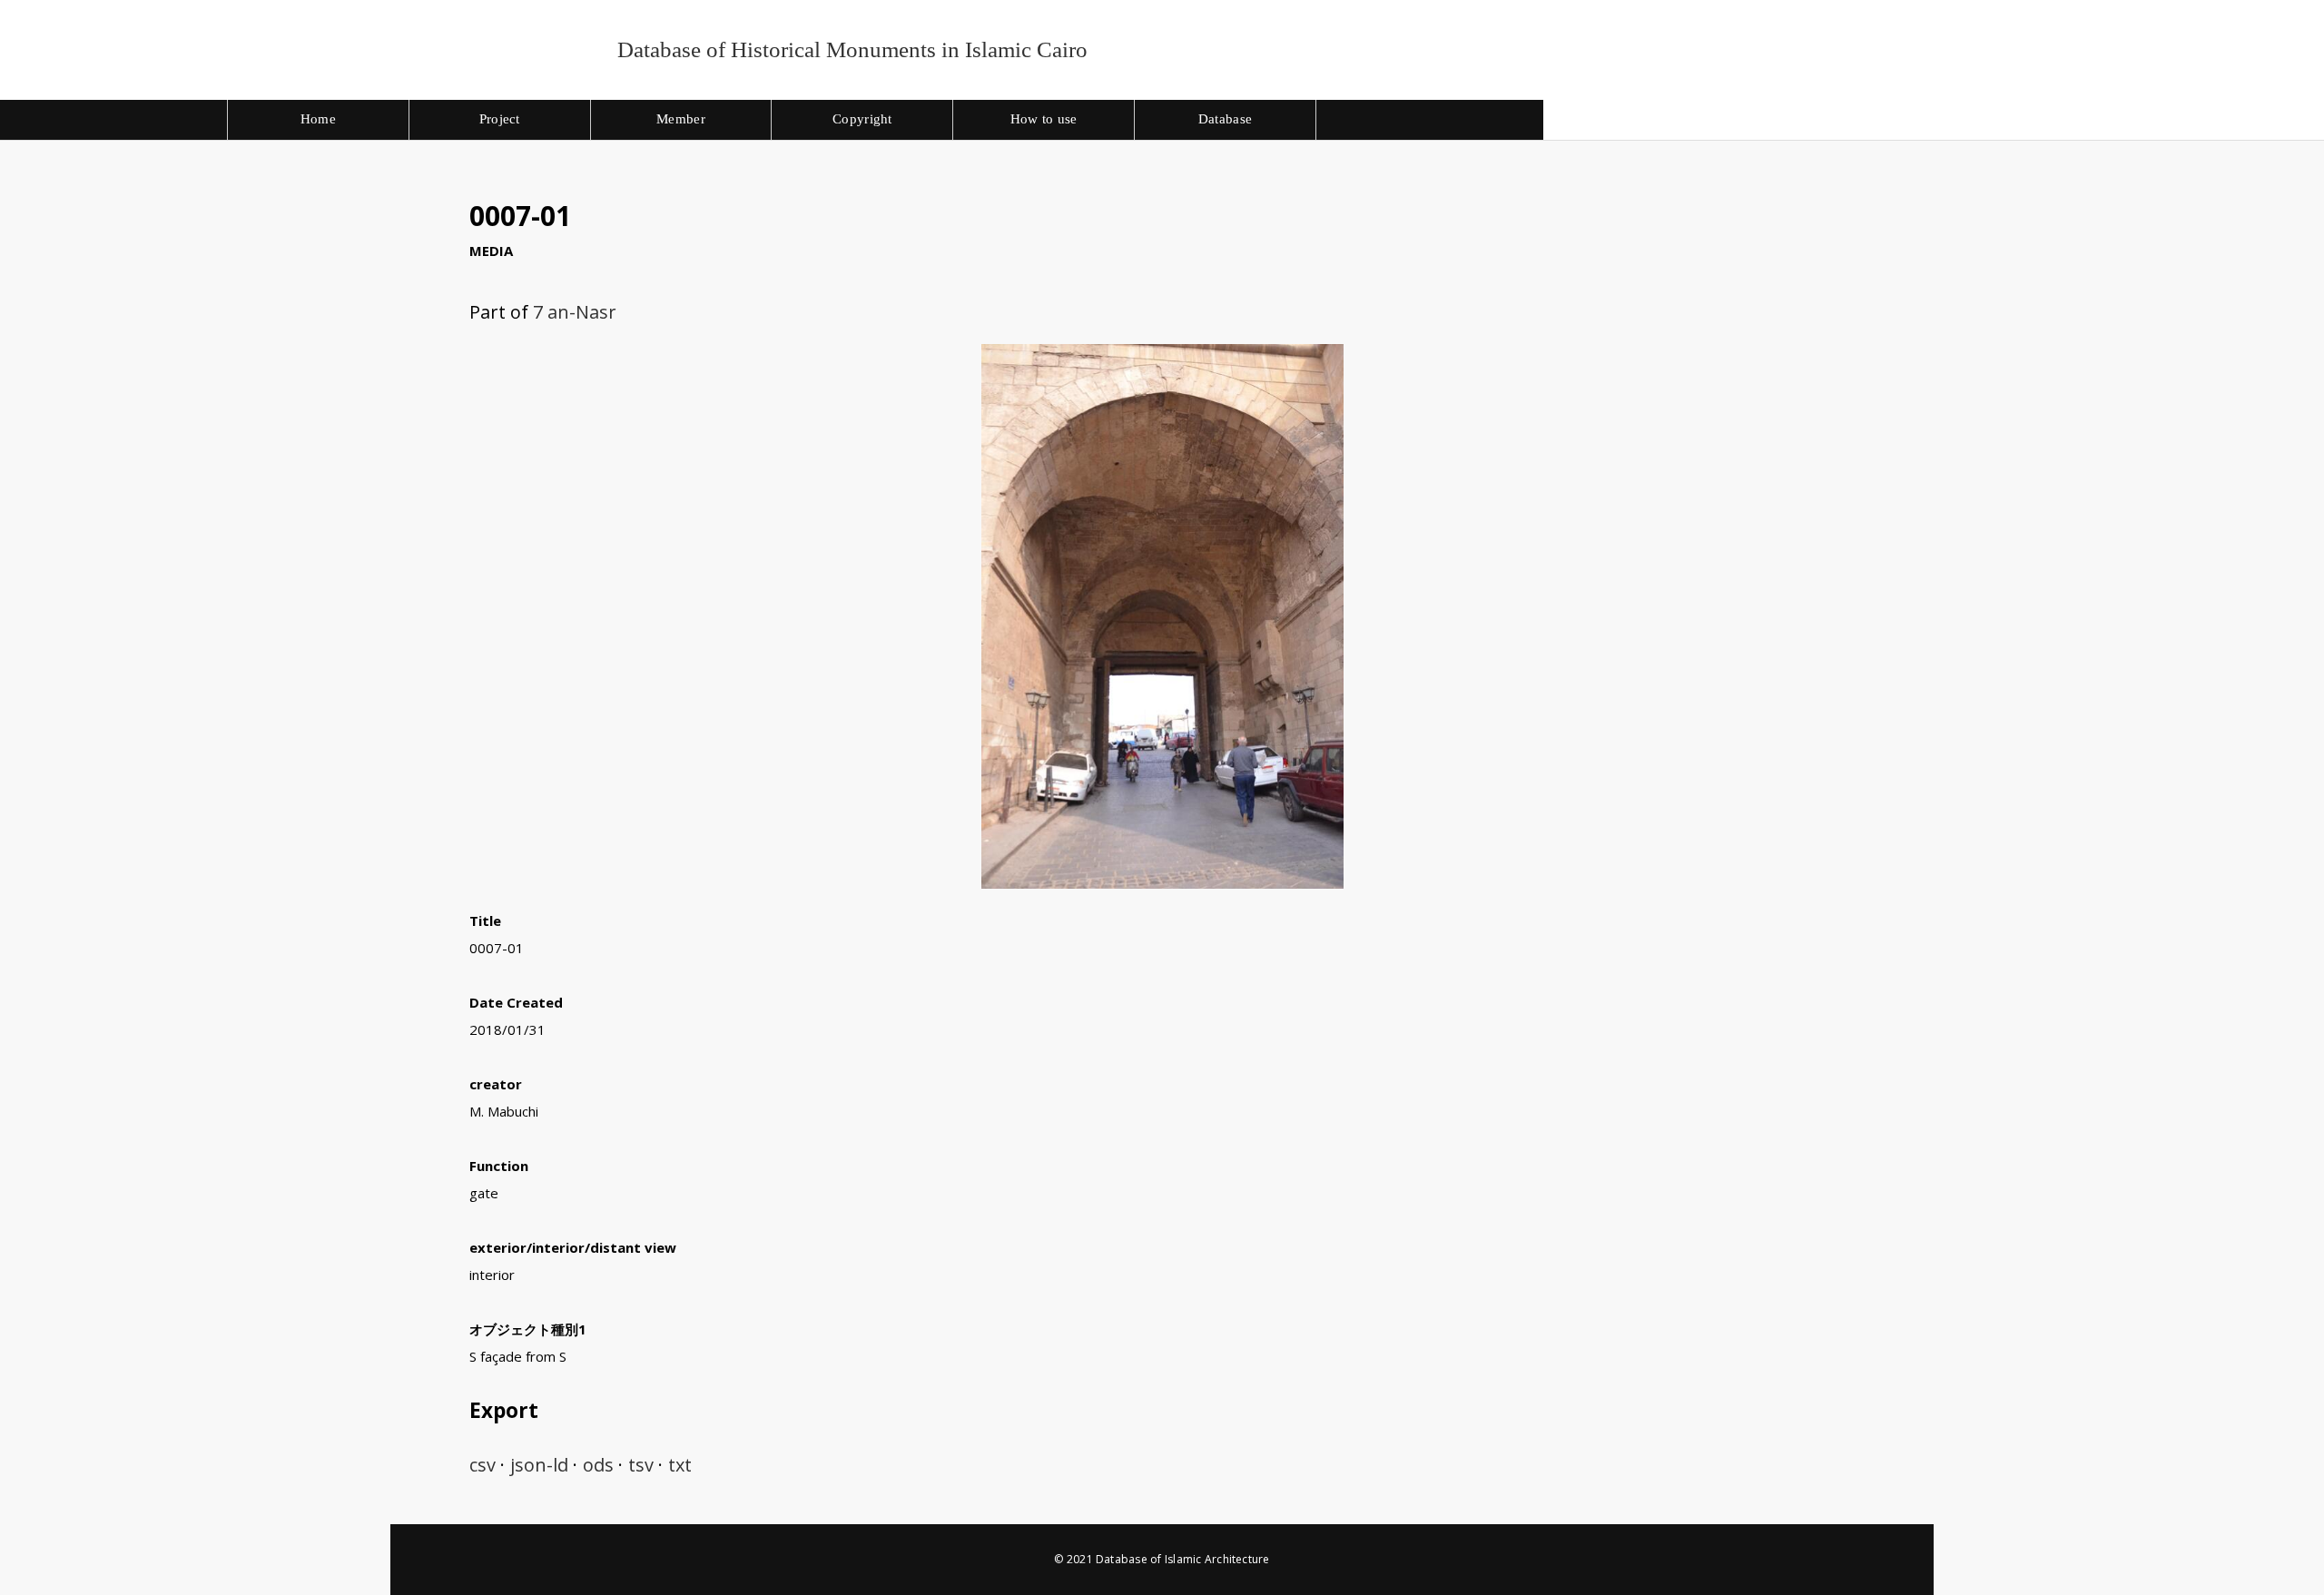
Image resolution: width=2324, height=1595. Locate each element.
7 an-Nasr (575, 312)
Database (1225, 119)
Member (681, 119)
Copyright (862, 119)
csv (483, 1465)
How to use (1044, 119)
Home (318, 119)
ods (598, 1465)
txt (680, 1465)
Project (500, 119)
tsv (641, 1465)
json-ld (539, 1465)
